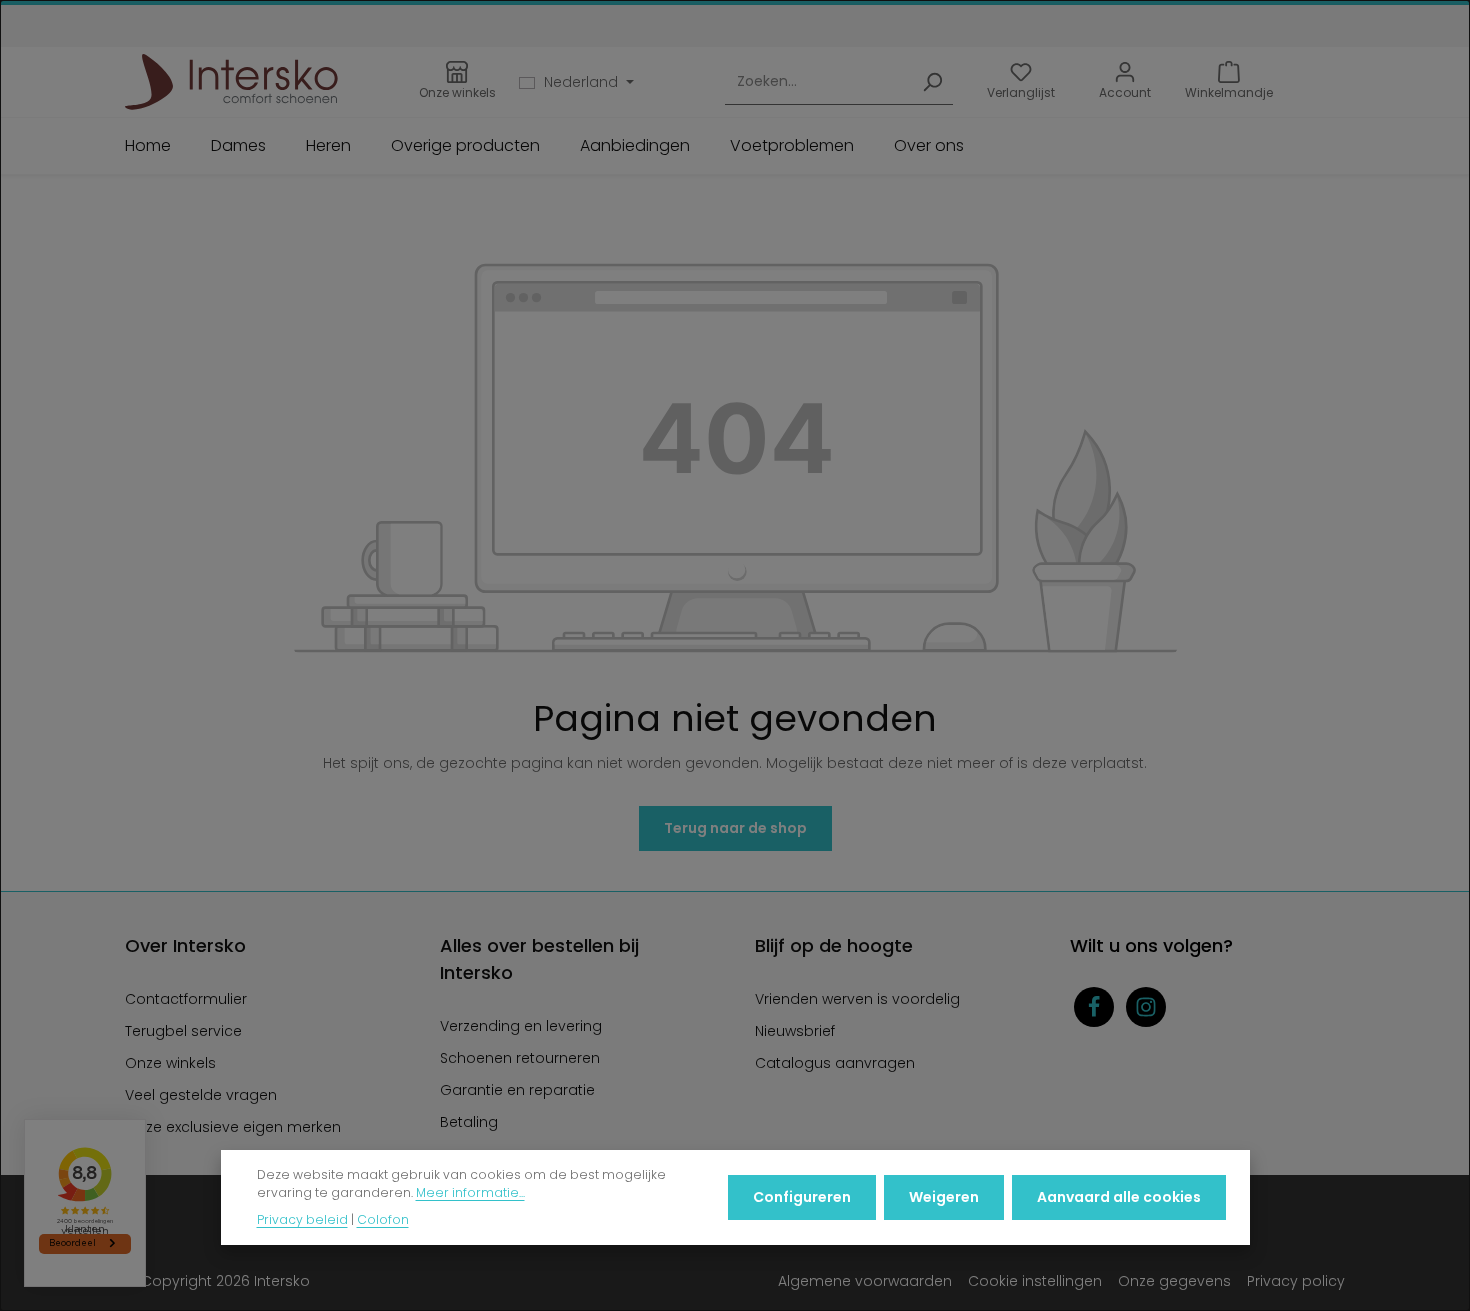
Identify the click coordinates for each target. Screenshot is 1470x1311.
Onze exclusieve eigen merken (233, 1127)
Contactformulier (186, 999)
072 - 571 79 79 (793, 21)
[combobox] (818, 82)
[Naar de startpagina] (231, 82)
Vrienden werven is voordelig (857, 999)
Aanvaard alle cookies (1119, 1197)
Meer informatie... (470, 1193)
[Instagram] (1146, 1007)
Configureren (802, 1197)
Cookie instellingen (1035, 1281)
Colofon (383, 1219)
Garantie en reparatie (517, 1090)
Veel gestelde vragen (201, 1095)
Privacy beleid (302, 1219)
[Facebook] (1094, 1007)
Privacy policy (1296, 1281)
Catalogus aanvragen (835, 1063)
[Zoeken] (932, 82)
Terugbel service (183, 1031)
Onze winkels (170, 1063)
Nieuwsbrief (795, 1031)
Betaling (469, 1122)
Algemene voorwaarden (865, 1281)
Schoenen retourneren (520, 1058)
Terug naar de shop (735, 828)
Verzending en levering (521, 1026)
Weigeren (944, 1197)
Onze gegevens (1174, 1281)
